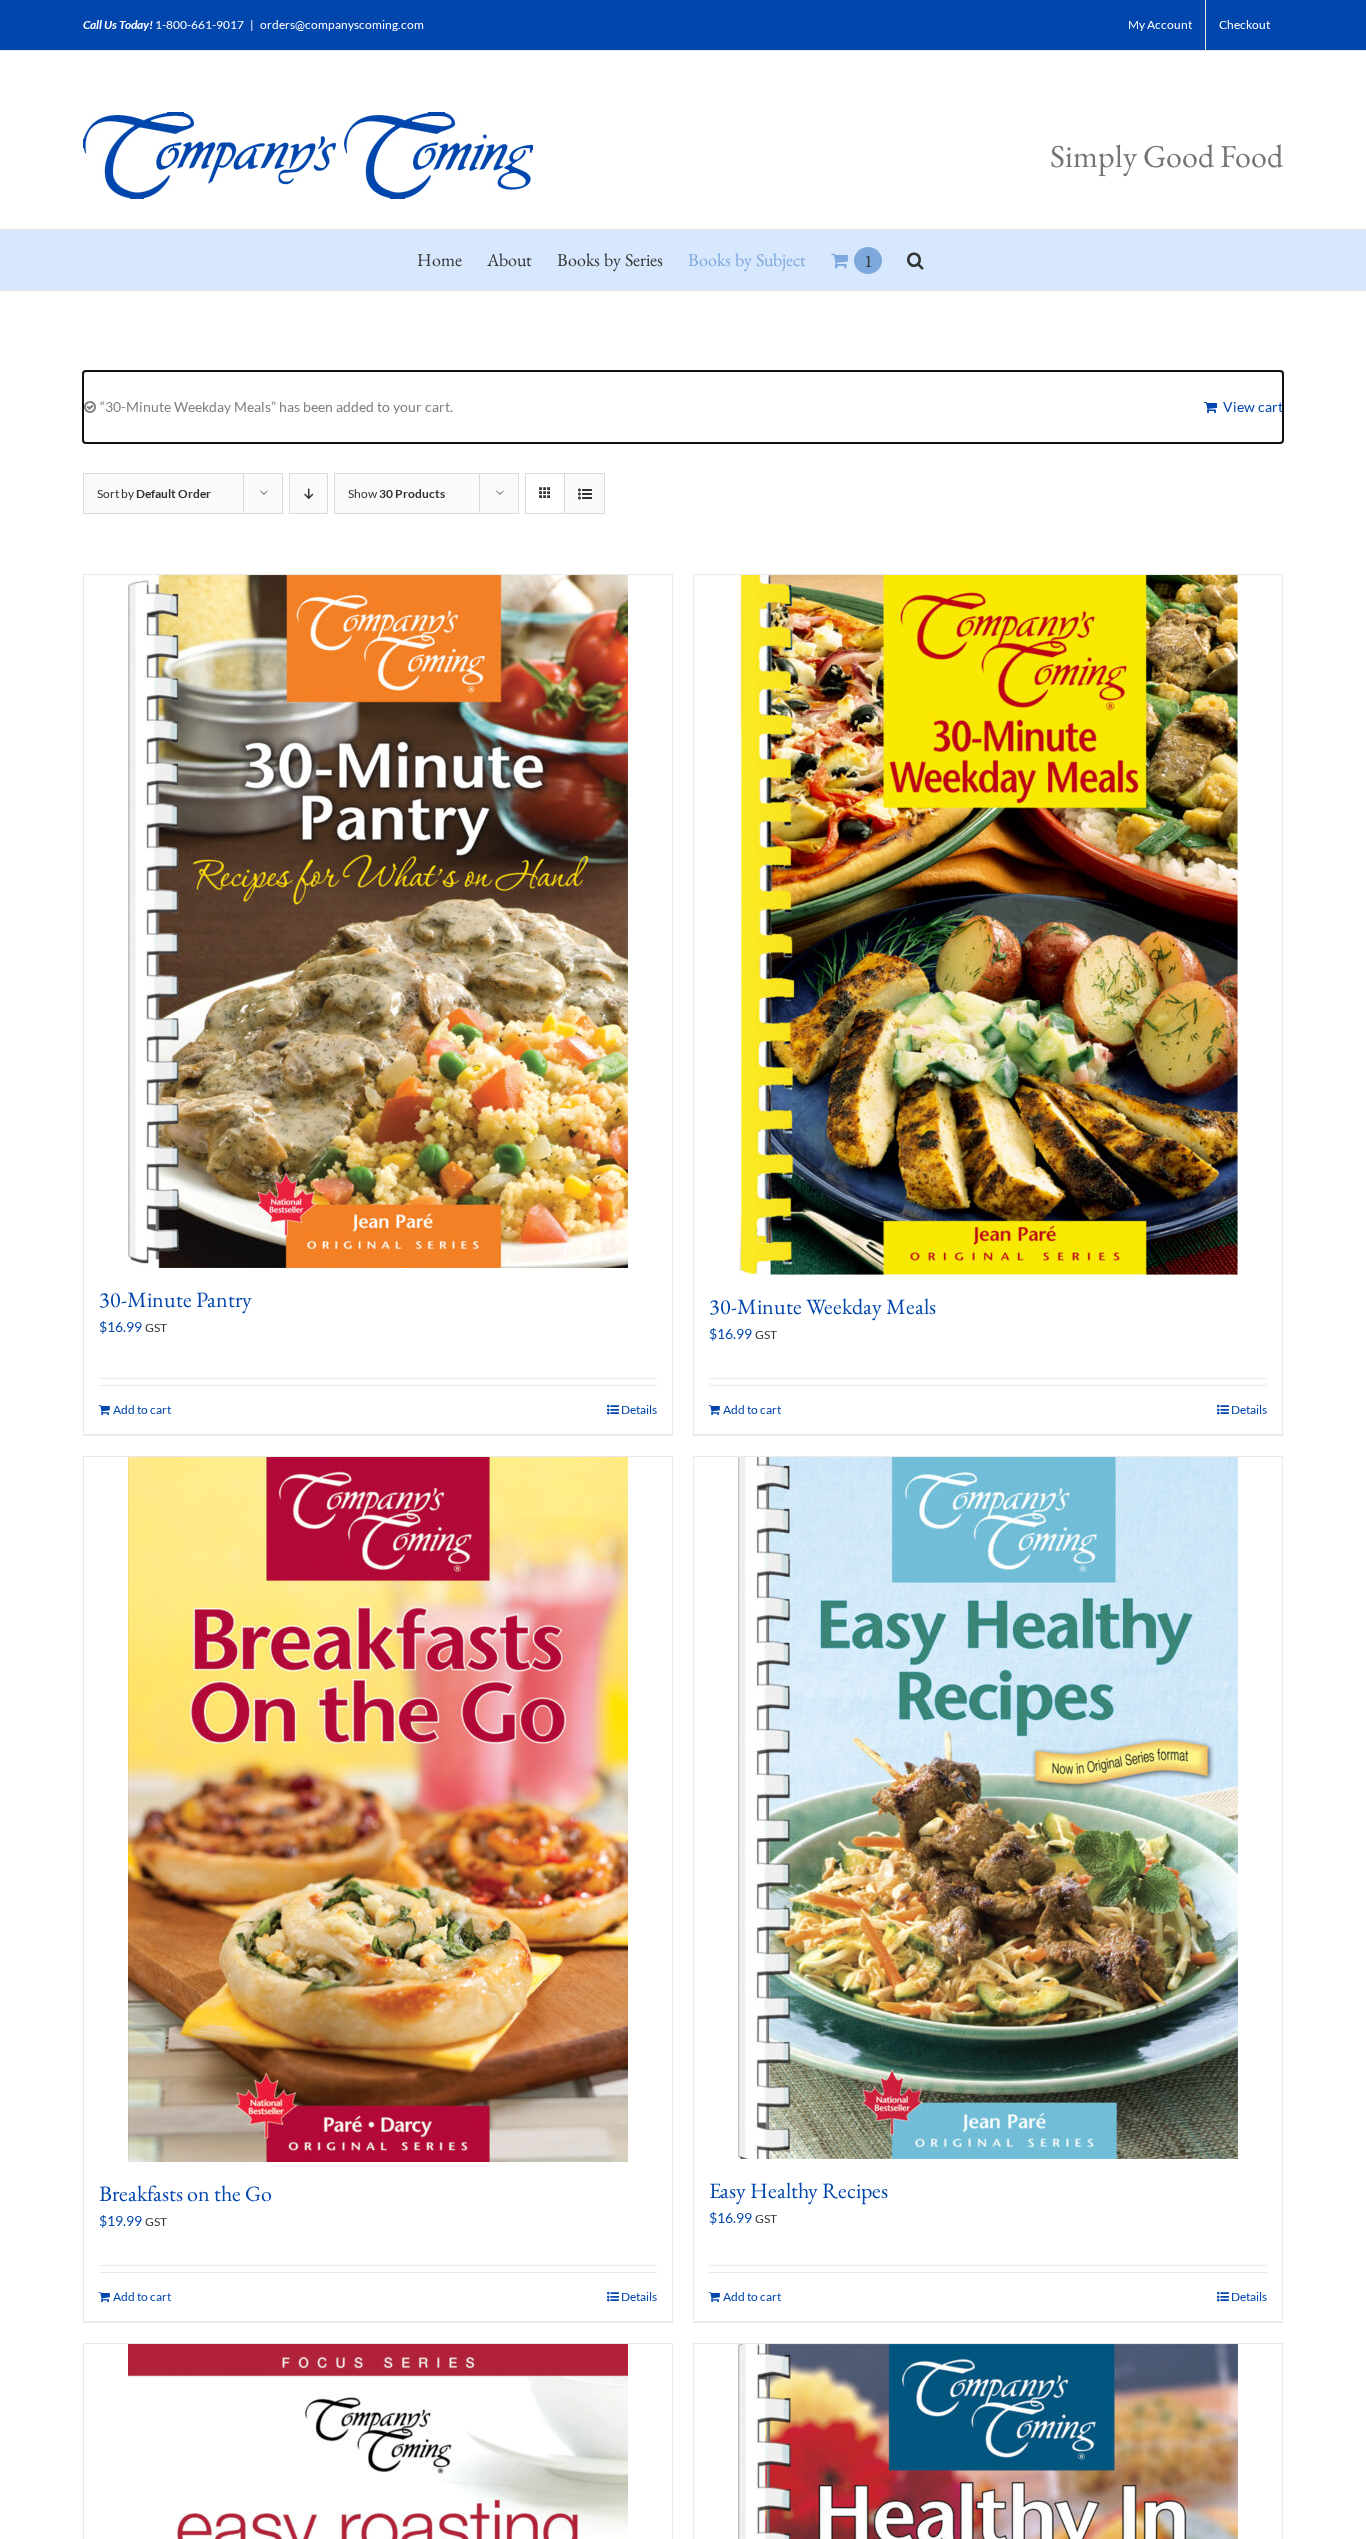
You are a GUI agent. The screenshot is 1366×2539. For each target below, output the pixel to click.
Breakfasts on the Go (185, 2193)
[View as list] (584, 493)
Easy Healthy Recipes (798, 2190)
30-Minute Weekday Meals (822, 1306)
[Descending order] (308, 493)
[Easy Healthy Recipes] (988, 1808)
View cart (1253, 406)
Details (639, 1409)
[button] (915, 260)
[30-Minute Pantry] (378, 921)
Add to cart (142, 1409)
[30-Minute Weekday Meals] (988, 925)
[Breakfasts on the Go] (378, 1809)
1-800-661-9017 (199, 24)
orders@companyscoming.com (342, 24)
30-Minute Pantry (175, 1299)
